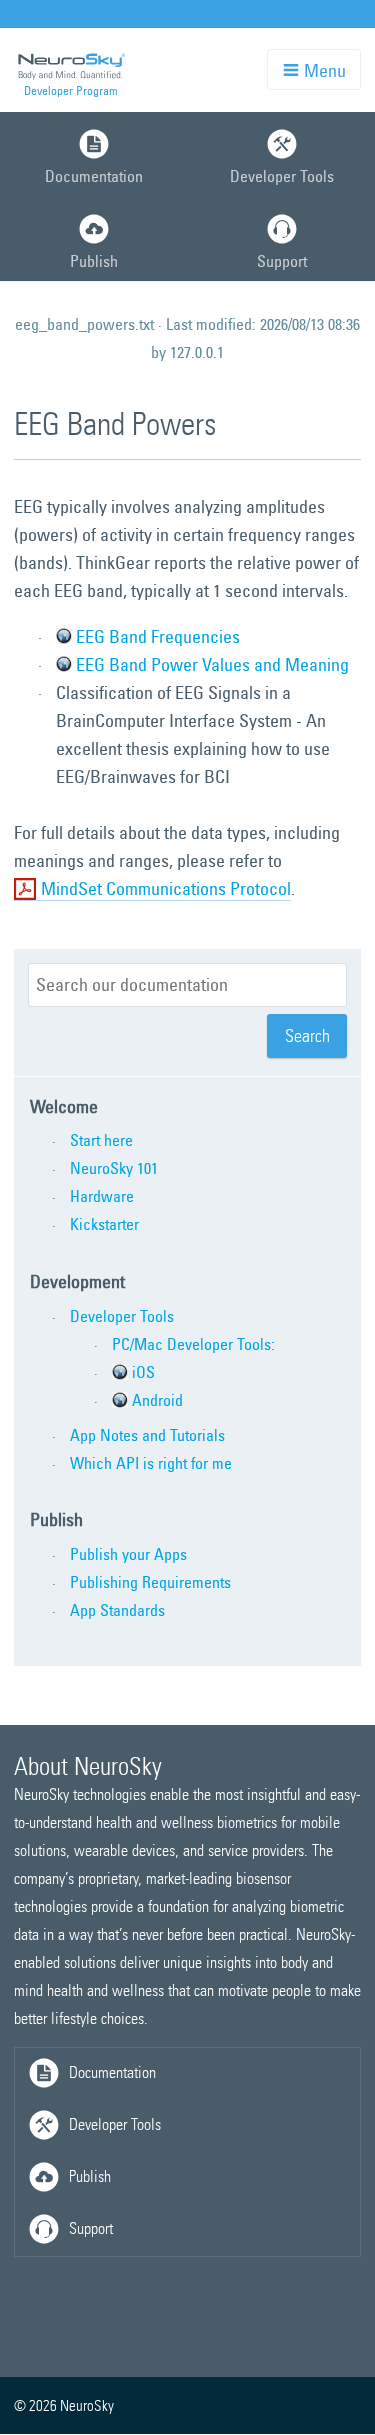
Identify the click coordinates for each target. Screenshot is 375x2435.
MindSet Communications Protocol (166, 888)
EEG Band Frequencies (158, 636)
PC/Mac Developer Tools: (193, 1344)
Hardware (102, 1196)
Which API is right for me (151, 1463)
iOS (143, 1372)
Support (91, 2228)
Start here (101, 1140)
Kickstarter (104, 1224)
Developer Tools (122, 1316)
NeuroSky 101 (114, 1168)
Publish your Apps (128, 1554)
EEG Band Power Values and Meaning (212, 664)
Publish (94, 261)
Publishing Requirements (150, 1582)
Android (157, 1400)
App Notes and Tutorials (147, 1435)
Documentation (94, 176)
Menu (323, 70)
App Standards (117, 1610)
